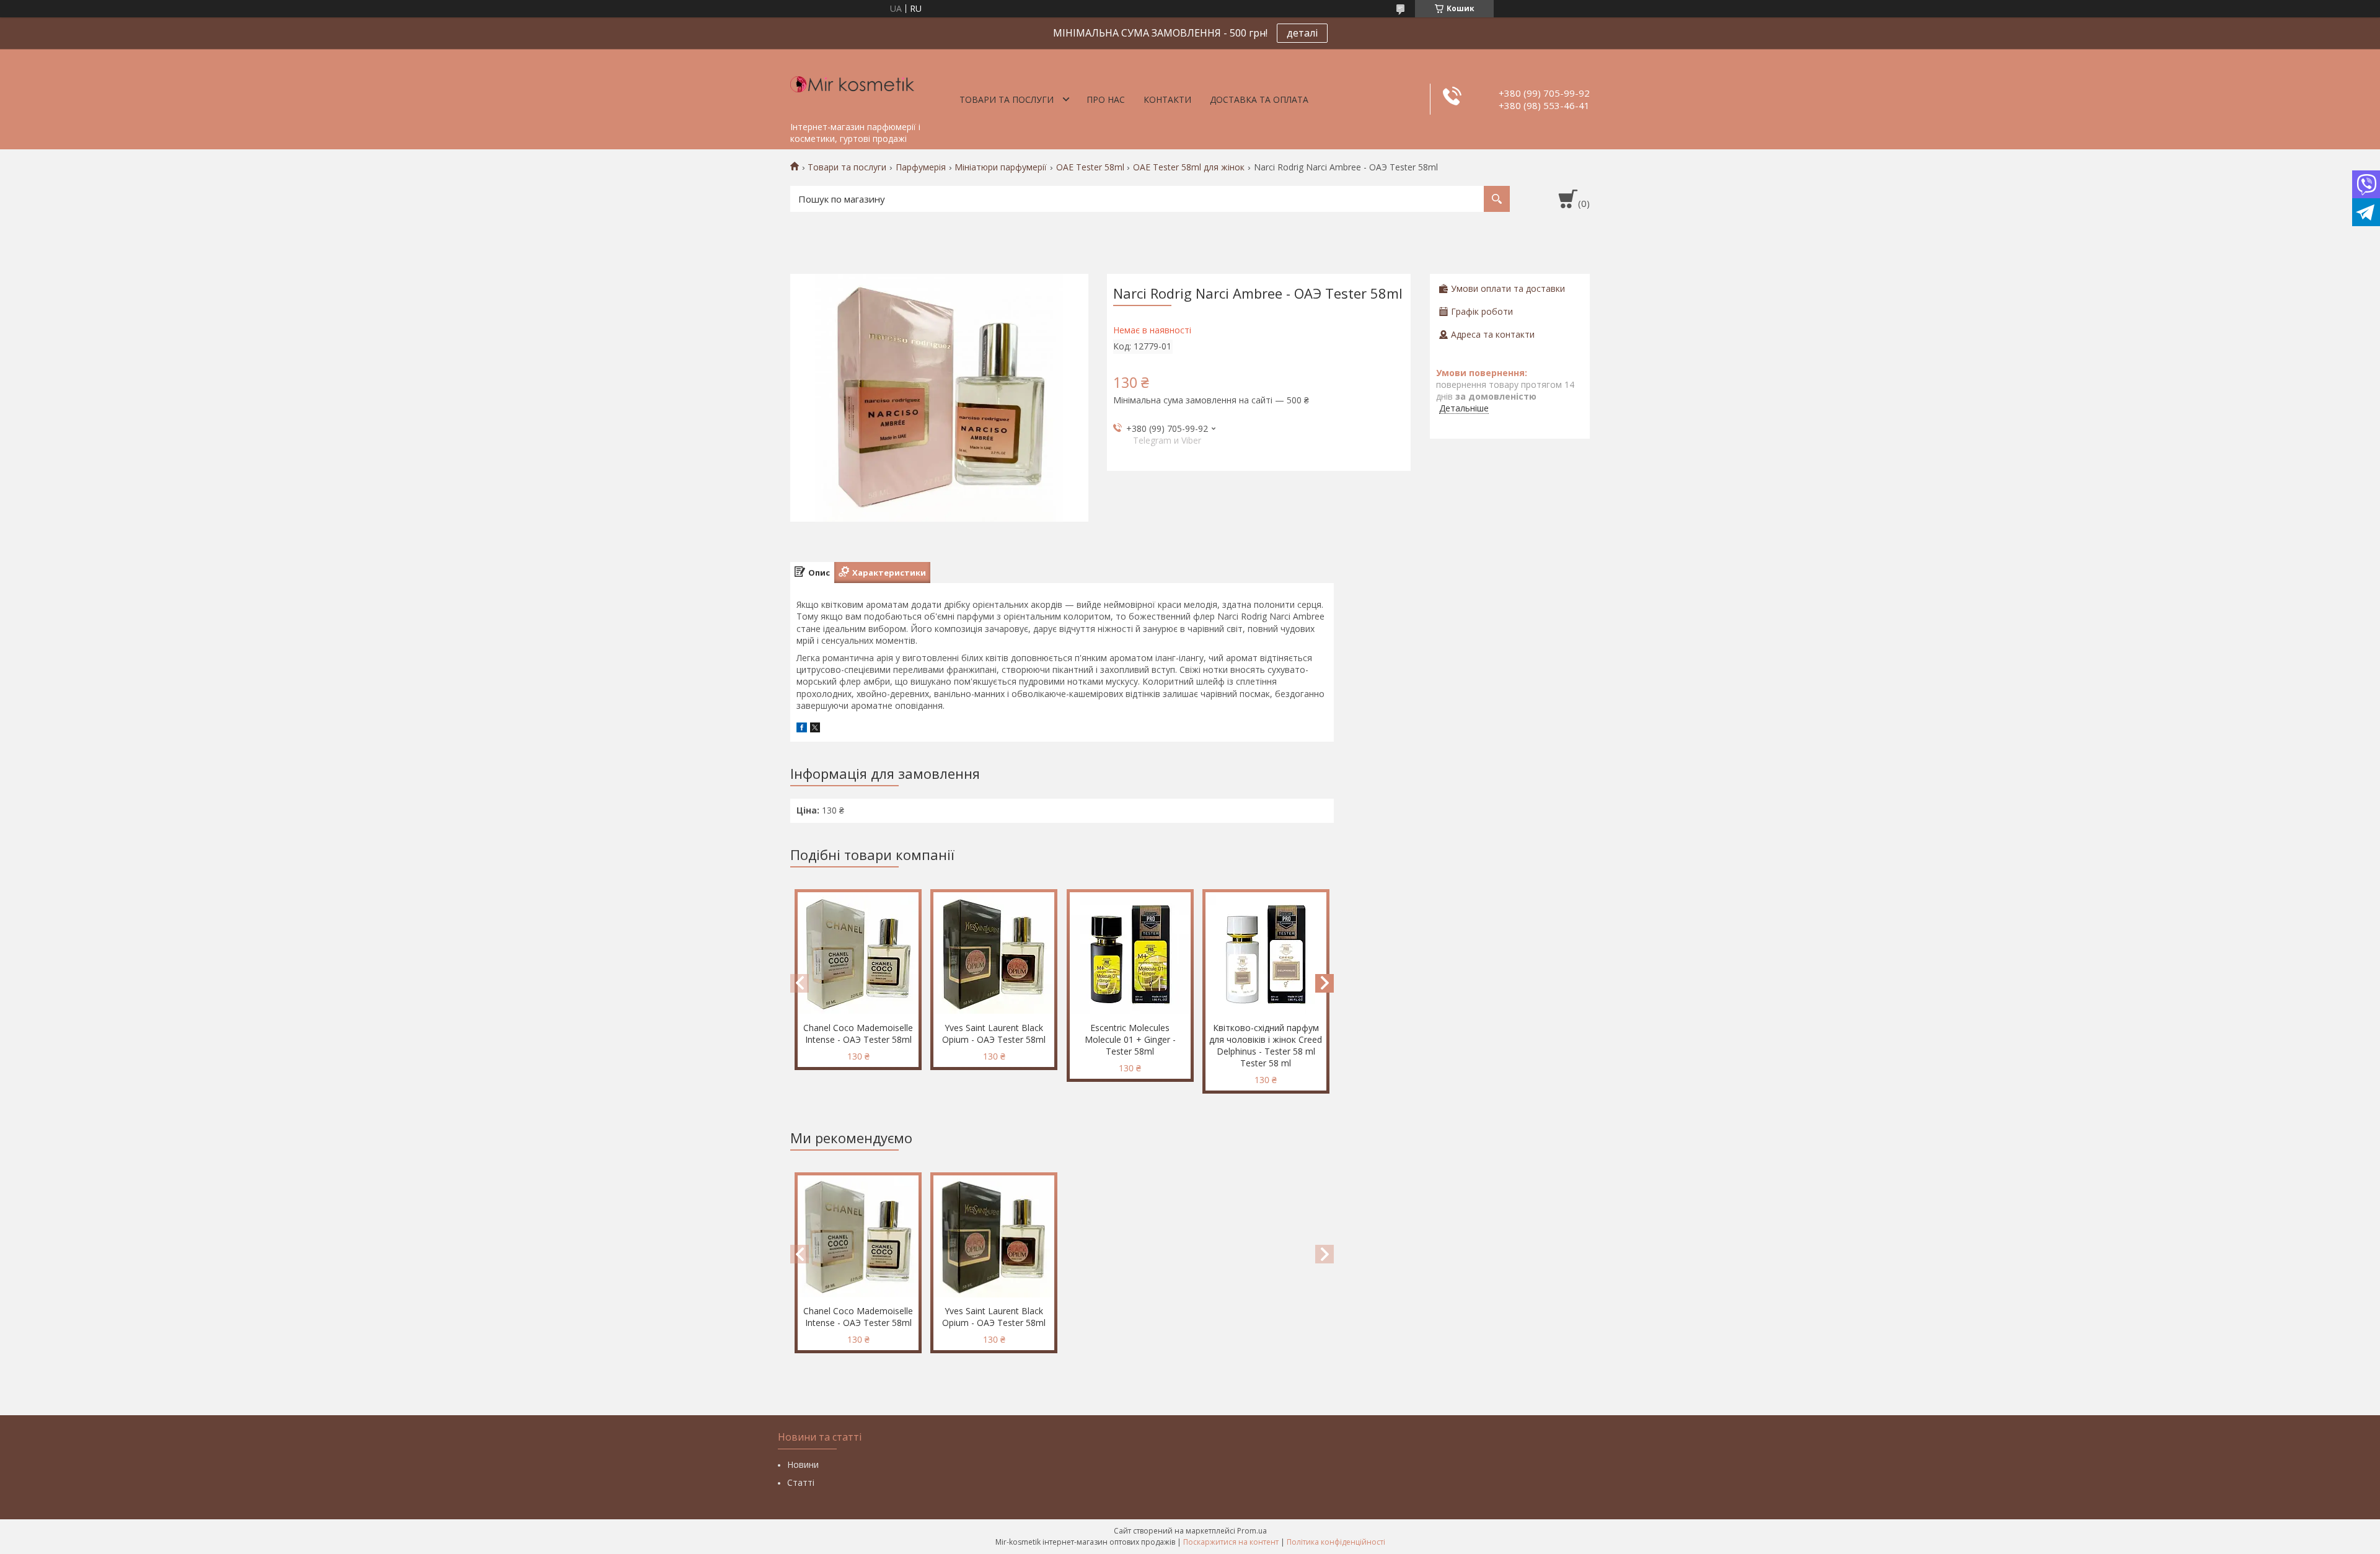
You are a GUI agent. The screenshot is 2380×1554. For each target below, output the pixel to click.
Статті (801, 1482)
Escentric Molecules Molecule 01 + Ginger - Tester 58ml (1130, 1039)
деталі (1302, 33)
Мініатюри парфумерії (1001, 167)
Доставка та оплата (1259, 99)
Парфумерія (921, 167)
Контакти (1167, 99)
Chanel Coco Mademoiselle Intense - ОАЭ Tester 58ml (858, 1034)
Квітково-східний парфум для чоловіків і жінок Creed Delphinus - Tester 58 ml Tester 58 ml (1266, 1045)
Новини (803, 1464)
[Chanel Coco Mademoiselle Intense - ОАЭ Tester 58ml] (858, 954)
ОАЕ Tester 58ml (1090, 167)
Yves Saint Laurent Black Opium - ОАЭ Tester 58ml (994, 1034)
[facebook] (802, 729)
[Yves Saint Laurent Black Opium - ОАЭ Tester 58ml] (994, 954)
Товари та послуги (1007, 99)
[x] (815, 729)
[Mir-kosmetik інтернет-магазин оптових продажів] (852, 82)
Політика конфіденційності (1336, 1542)
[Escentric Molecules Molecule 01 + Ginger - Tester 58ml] (1130, 954)
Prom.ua (1252, 1531)
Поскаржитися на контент (1231, 1542)
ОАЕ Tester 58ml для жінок (1189, 167)
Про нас (1106, 99)
